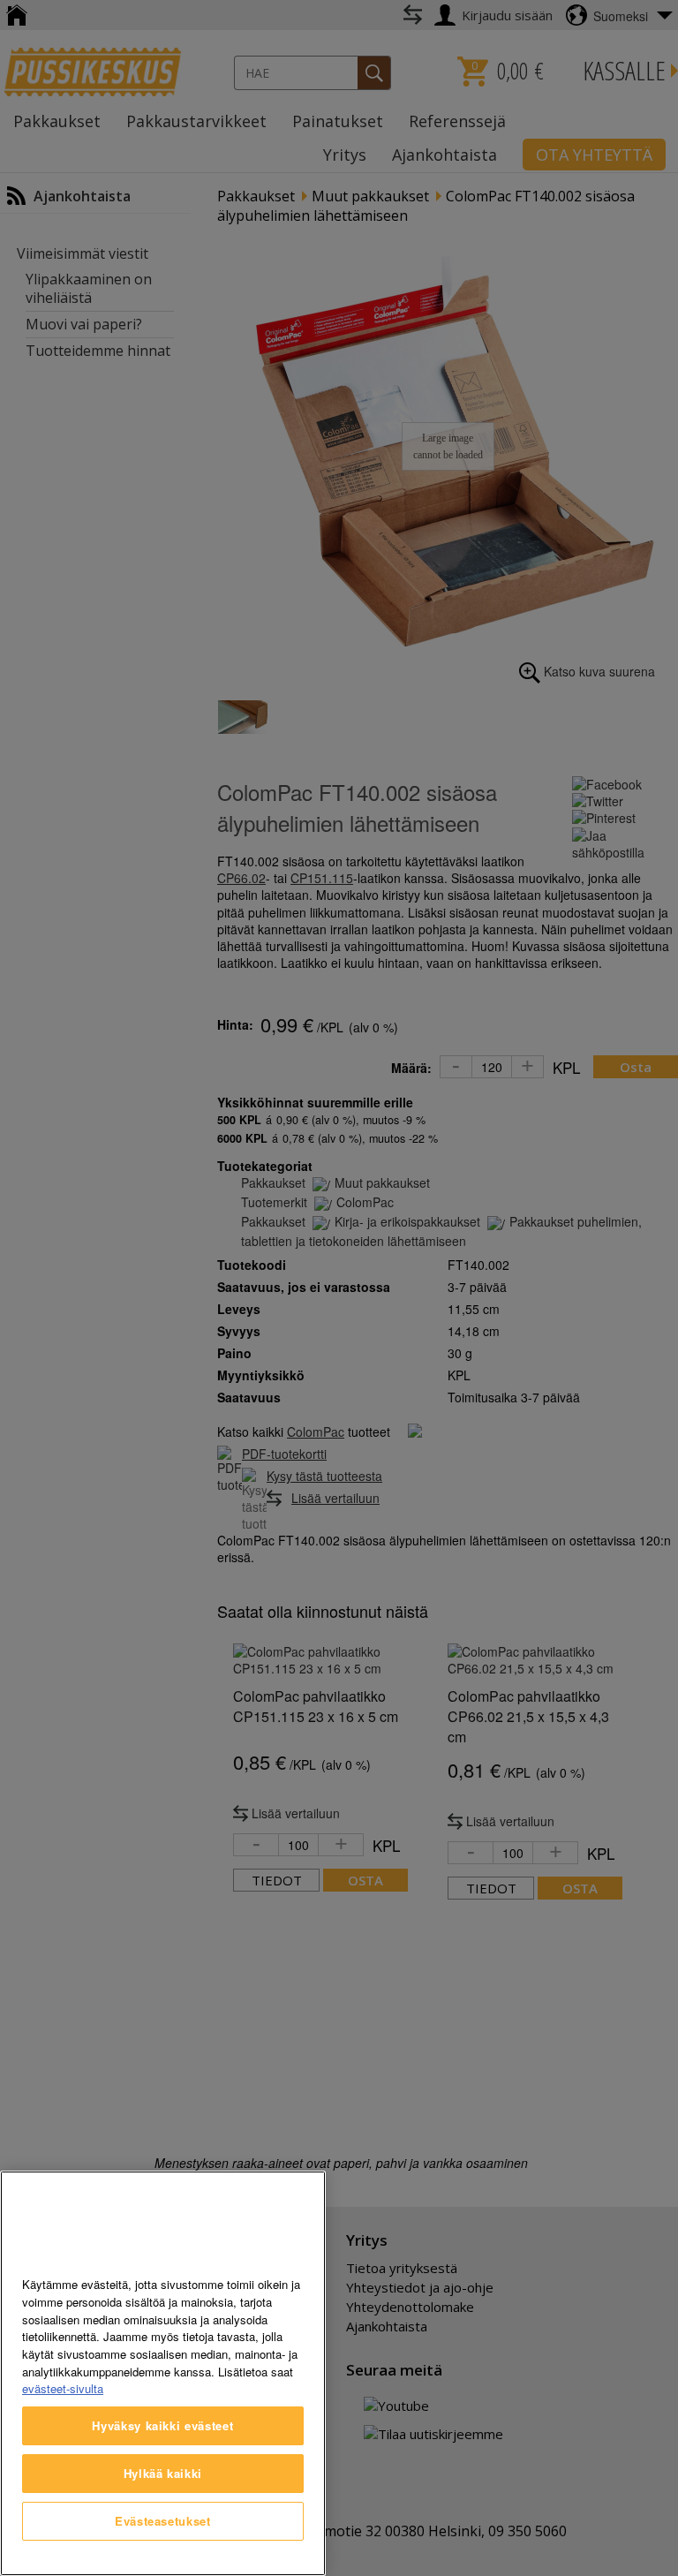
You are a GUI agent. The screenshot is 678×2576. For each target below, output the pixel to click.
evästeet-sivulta (63, 2388)
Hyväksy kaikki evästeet (162, 2425)
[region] (163, 2373)
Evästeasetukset (163, 2521)
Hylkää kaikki (163, 2473)
